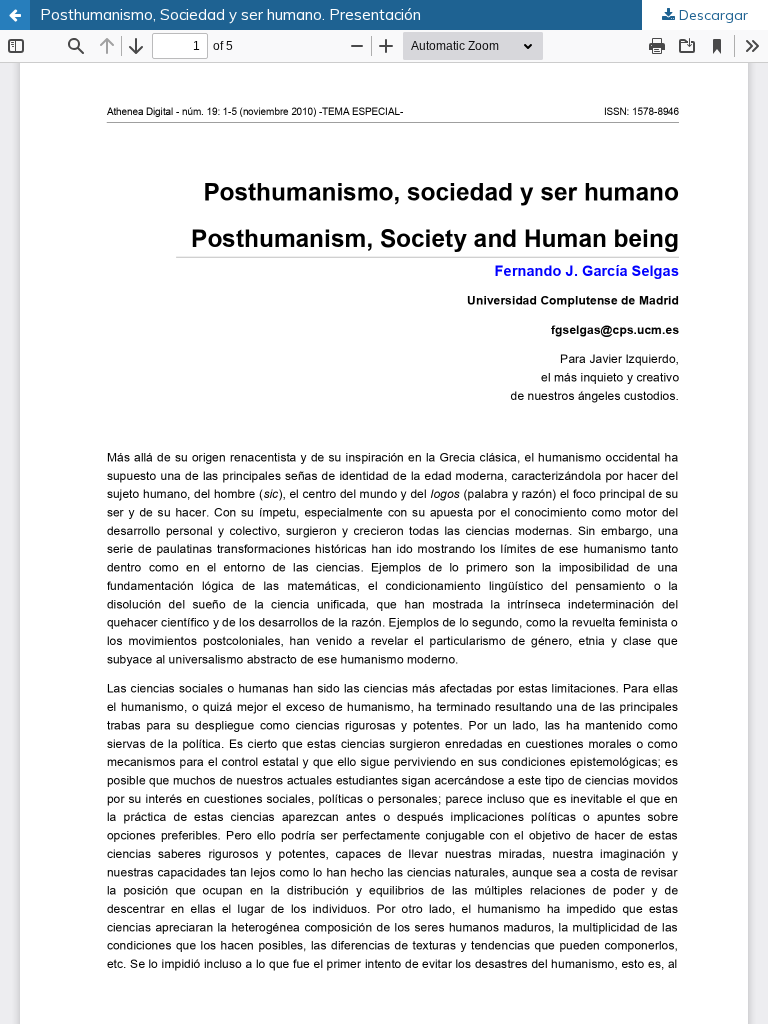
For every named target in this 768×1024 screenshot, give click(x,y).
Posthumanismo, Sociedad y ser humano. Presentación (230, 14)
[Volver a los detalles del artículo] (15, 15)
